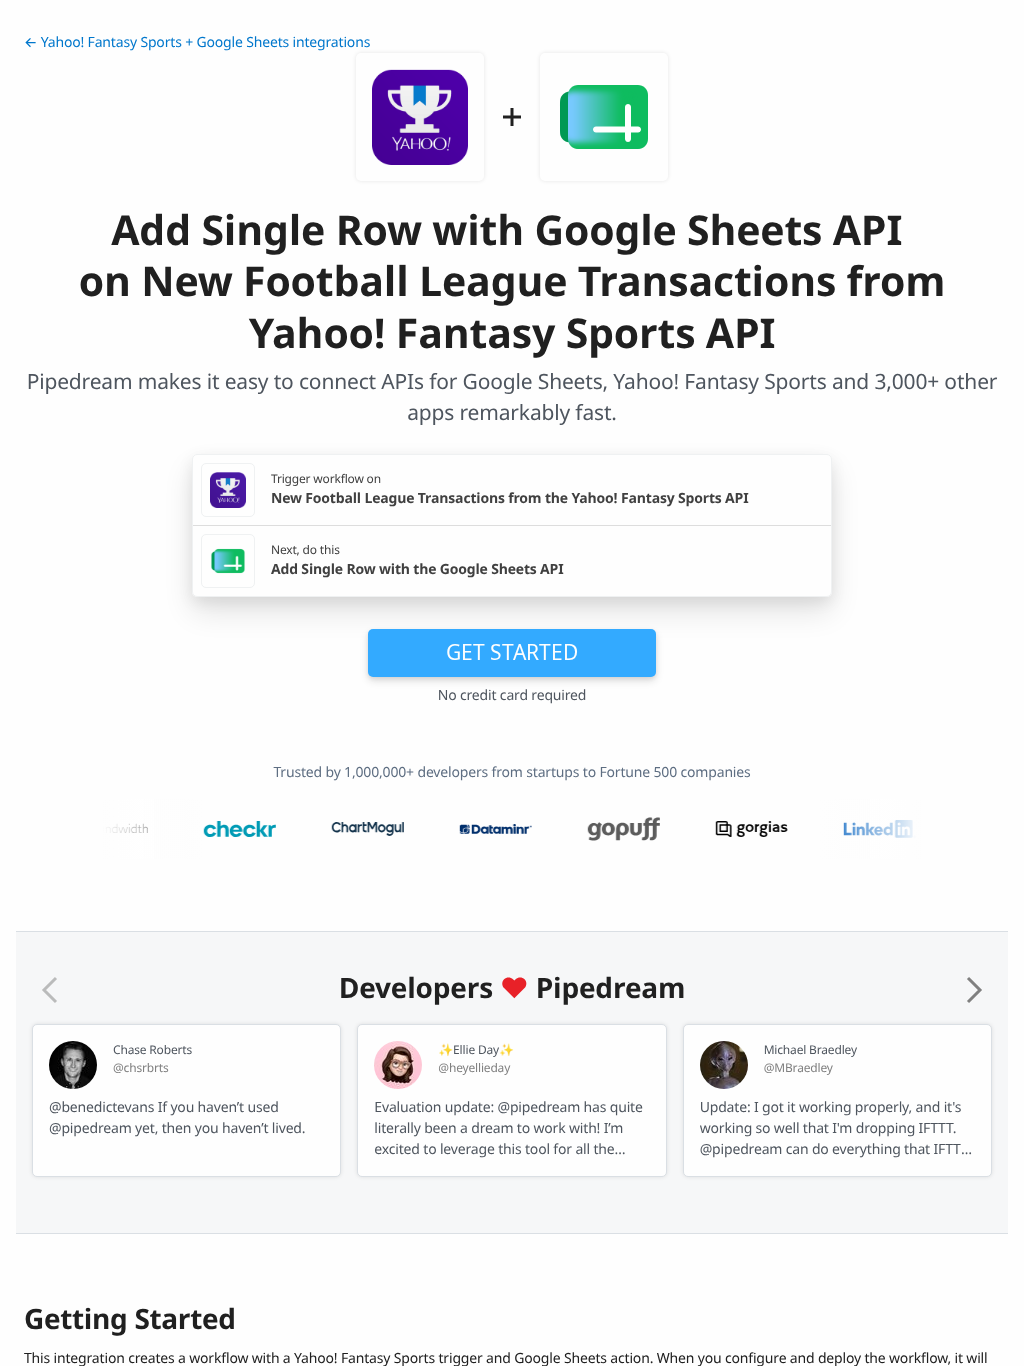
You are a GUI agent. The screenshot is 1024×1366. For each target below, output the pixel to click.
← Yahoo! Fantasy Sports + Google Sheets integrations (197, 42)
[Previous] (50, 990)
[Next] (974, 990)
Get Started (512, 652)
